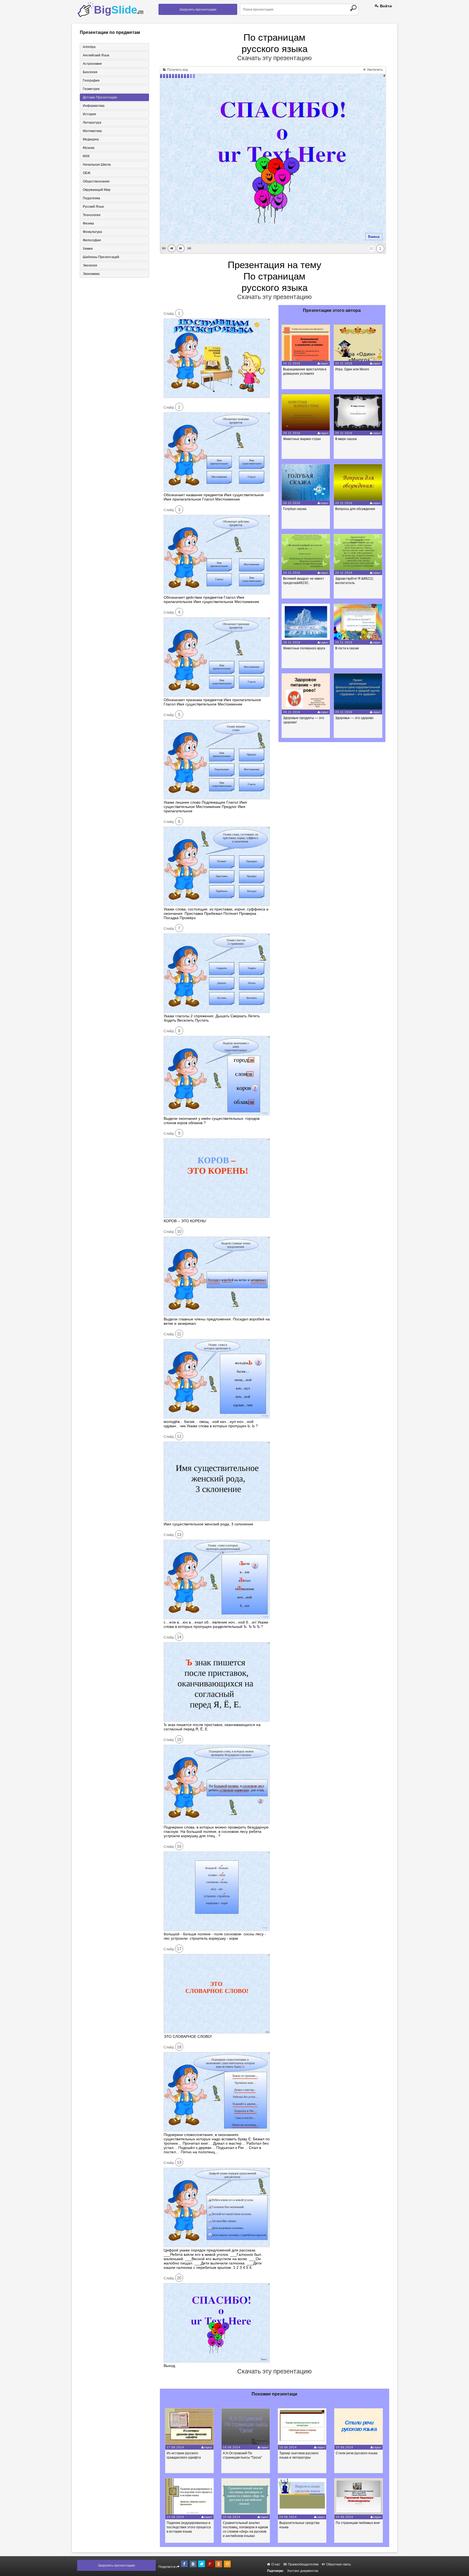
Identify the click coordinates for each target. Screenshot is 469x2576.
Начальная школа (97, 165)
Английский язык (96, 55)
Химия (88, 249)
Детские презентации (100, 97)
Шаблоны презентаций (101, 257)
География (91, 81)
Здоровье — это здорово (354, 718)
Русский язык (93, 207)
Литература (92, 123)
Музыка (89, 148)
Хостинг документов (303, 2571)
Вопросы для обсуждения (355, 509)
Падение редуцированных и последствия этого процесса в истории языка (189, 2527)
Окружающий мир (97, 190)
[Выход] (217, 2361)
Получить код (177, 70)
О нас (275, 2564)
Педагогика (91, 198)
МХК (86, 156)
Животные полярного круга (304, 648)
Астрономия (92, 64)
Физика (88, 223)
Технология (92, 215)
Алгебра (89, 47)
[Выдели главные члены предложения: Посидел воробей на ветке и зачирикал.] (217, 1315)
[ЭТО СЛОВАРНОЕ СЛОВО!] (217, 2032)
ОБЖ (87, 173)
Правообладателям (303, 2564)
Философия (92, 240)
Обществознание (96, 181)
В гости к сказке (347, 648)
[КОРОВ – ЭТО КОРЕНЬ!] (217, 1217)
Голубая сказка (295, 509)
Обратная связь (338, 2564)
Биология (90, 72)
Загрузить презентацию (198, 9)
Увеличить (375, 70)
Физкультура (92, 232)
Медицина (91, 139)
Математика (92, 131)
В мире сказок (346, 439)
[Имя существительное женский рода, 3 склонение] (217, 1520)
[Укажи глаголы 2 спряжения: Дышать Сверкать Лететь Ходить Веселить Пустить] (217, 1012)
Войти (385, 6)
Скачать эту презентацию (274, 58)
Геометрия (91, 89)
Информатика (94, 106)
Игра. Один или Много (352, 369)
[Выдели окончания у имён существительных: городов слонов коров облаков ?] (217, 1114)
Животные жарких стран (302, 439)
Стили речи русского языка (357, 2453)
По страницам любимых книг (358, 2523)
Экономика (91, 274)
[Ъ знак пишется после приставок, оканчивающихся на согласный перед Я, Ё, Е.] (217, 1720)
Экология (90, 265)
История (89, 114)
